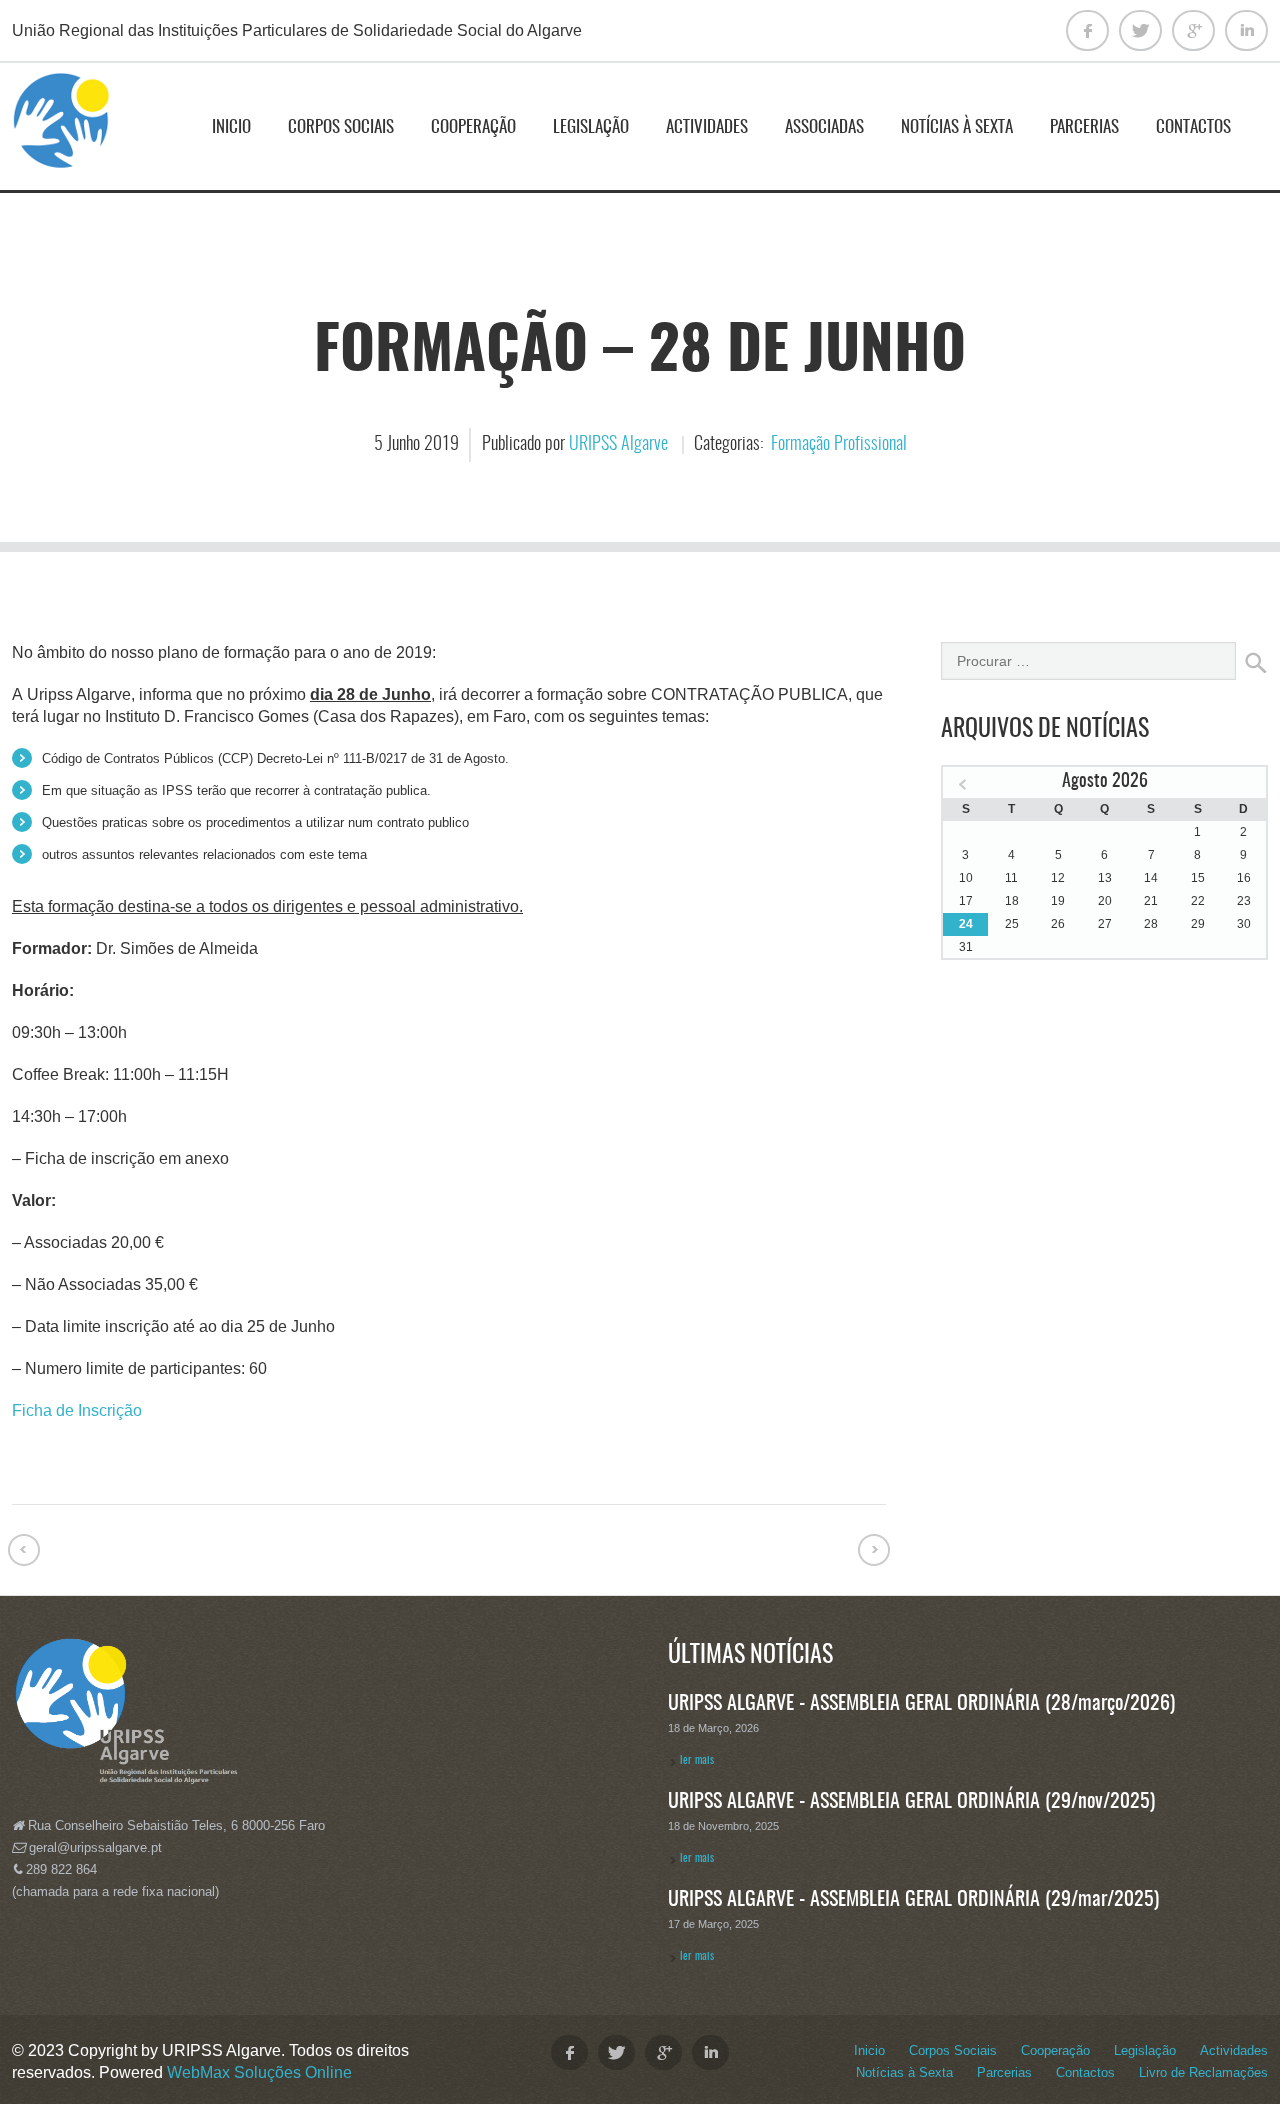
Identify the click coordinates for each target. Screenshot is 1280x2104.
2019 (441, 445)
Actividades (707, 127)
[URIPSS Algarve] (62, 129)
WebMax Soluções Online (259, 2072)
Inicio (231, 127)
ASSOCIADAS (824, 127)
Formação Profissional (839, 445)
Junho (405, 445)
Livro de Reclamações (1203, 2072)
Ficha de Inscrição (77, 1410)
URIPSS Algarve (618, 445)
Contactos (1193, 127)
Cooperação (473, 127)
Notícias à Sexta (957, 127)
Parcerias (1084, 127)
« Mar (963, 785)
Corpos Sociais (341, 127)
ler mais (697, 1760)
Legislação (591, 127)
